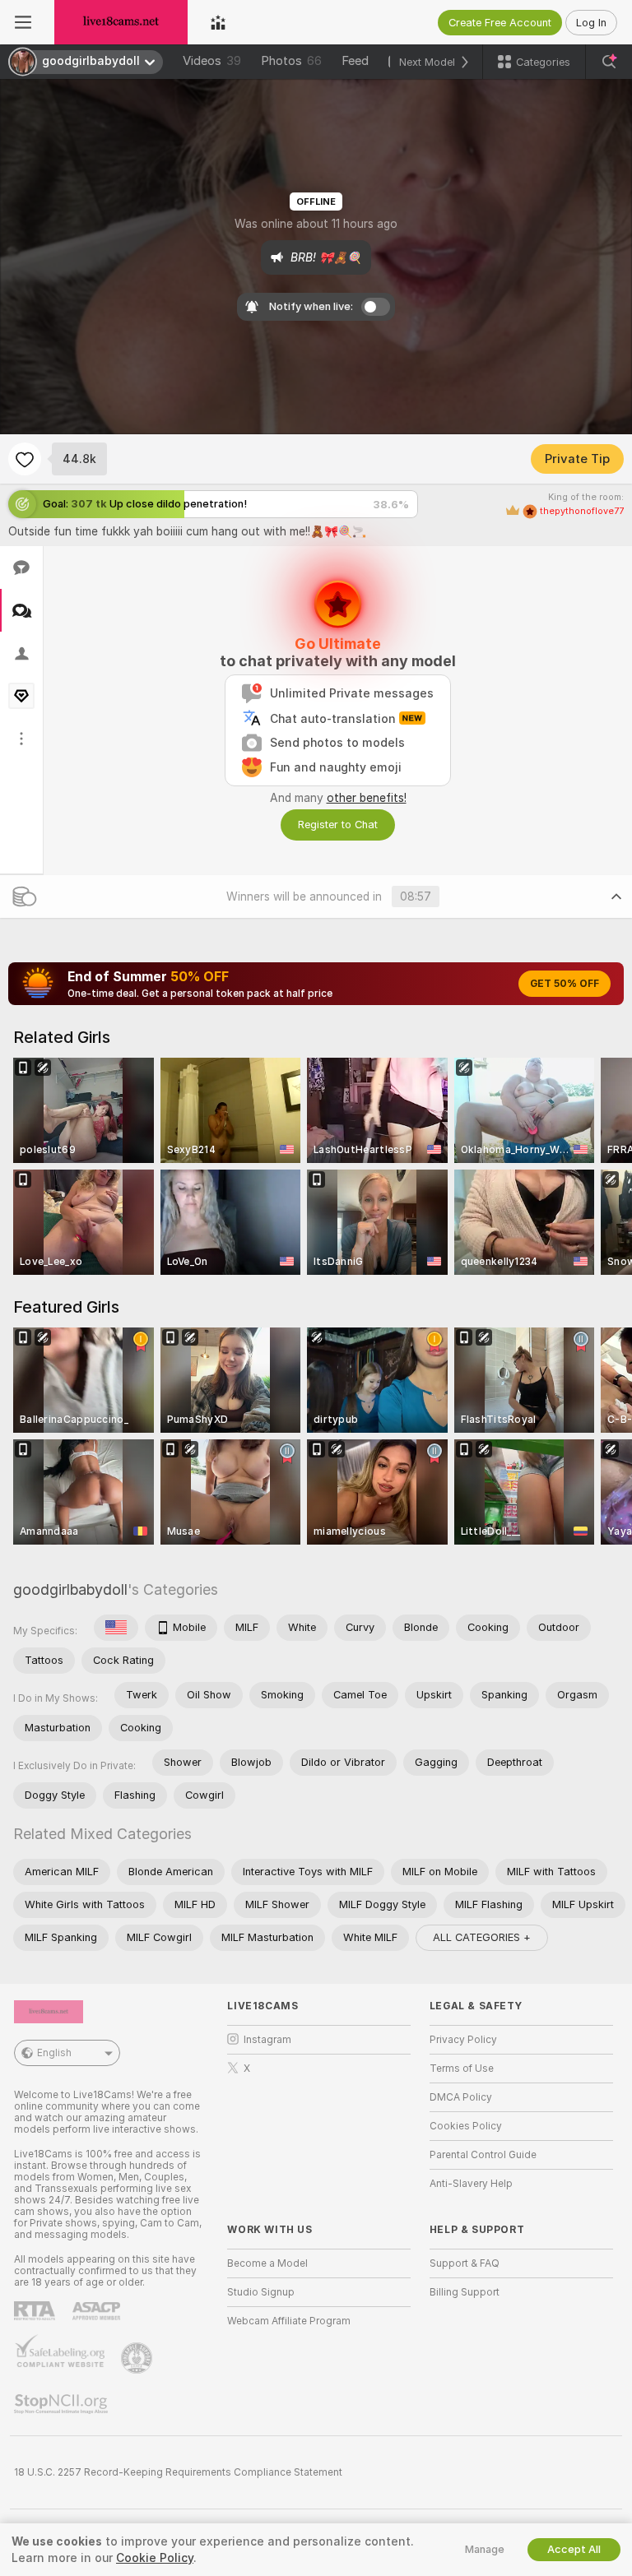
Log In (591, 23)
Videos (212, 61)
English (54, 2053)
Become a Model (267, 2263)
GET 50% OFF (565, 984)
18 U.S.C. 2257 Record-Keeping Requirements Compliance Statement (178, 2472)
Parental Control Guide (483, 2155)
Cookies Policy (466, 2126)
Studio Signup (261, 2292)
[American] (116, 1628)
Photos (291, 61)
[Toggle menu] (23, 22)
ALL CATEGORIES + (482, 1937)
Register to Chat (338, 825)
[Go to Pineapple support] (138, 2358)
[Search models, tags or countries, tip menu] (609, 62)
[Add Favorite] (25, 459)
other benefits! (367, 798)
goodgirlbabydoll (70, 1589)
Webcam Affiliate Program (289, 2321)
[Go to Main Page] (121, 22)
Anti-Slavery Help (471, 2184)
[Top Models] (218, 22)
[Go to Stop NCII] (63, 2404)
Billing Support (465, 2292)
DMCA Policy (461, 2097)
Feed (355, 61)
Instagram (267, 2040)
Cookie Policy (155, 2558)
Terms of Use (462, 2069)
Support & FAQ (465, 2263)
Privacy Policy (463, 2040)
